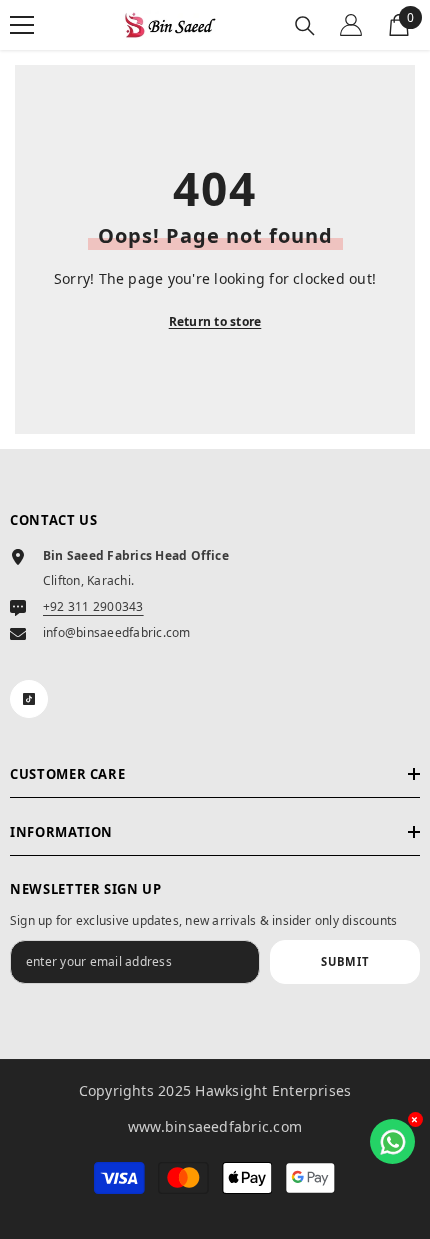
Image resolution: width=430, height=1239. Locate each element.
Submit (345, 961)
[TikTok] (29, 699)
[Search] (305, 26)
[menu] (22, 25)
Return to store (215, 321)
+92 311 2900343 (93, 606)
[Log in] (351, 25)
